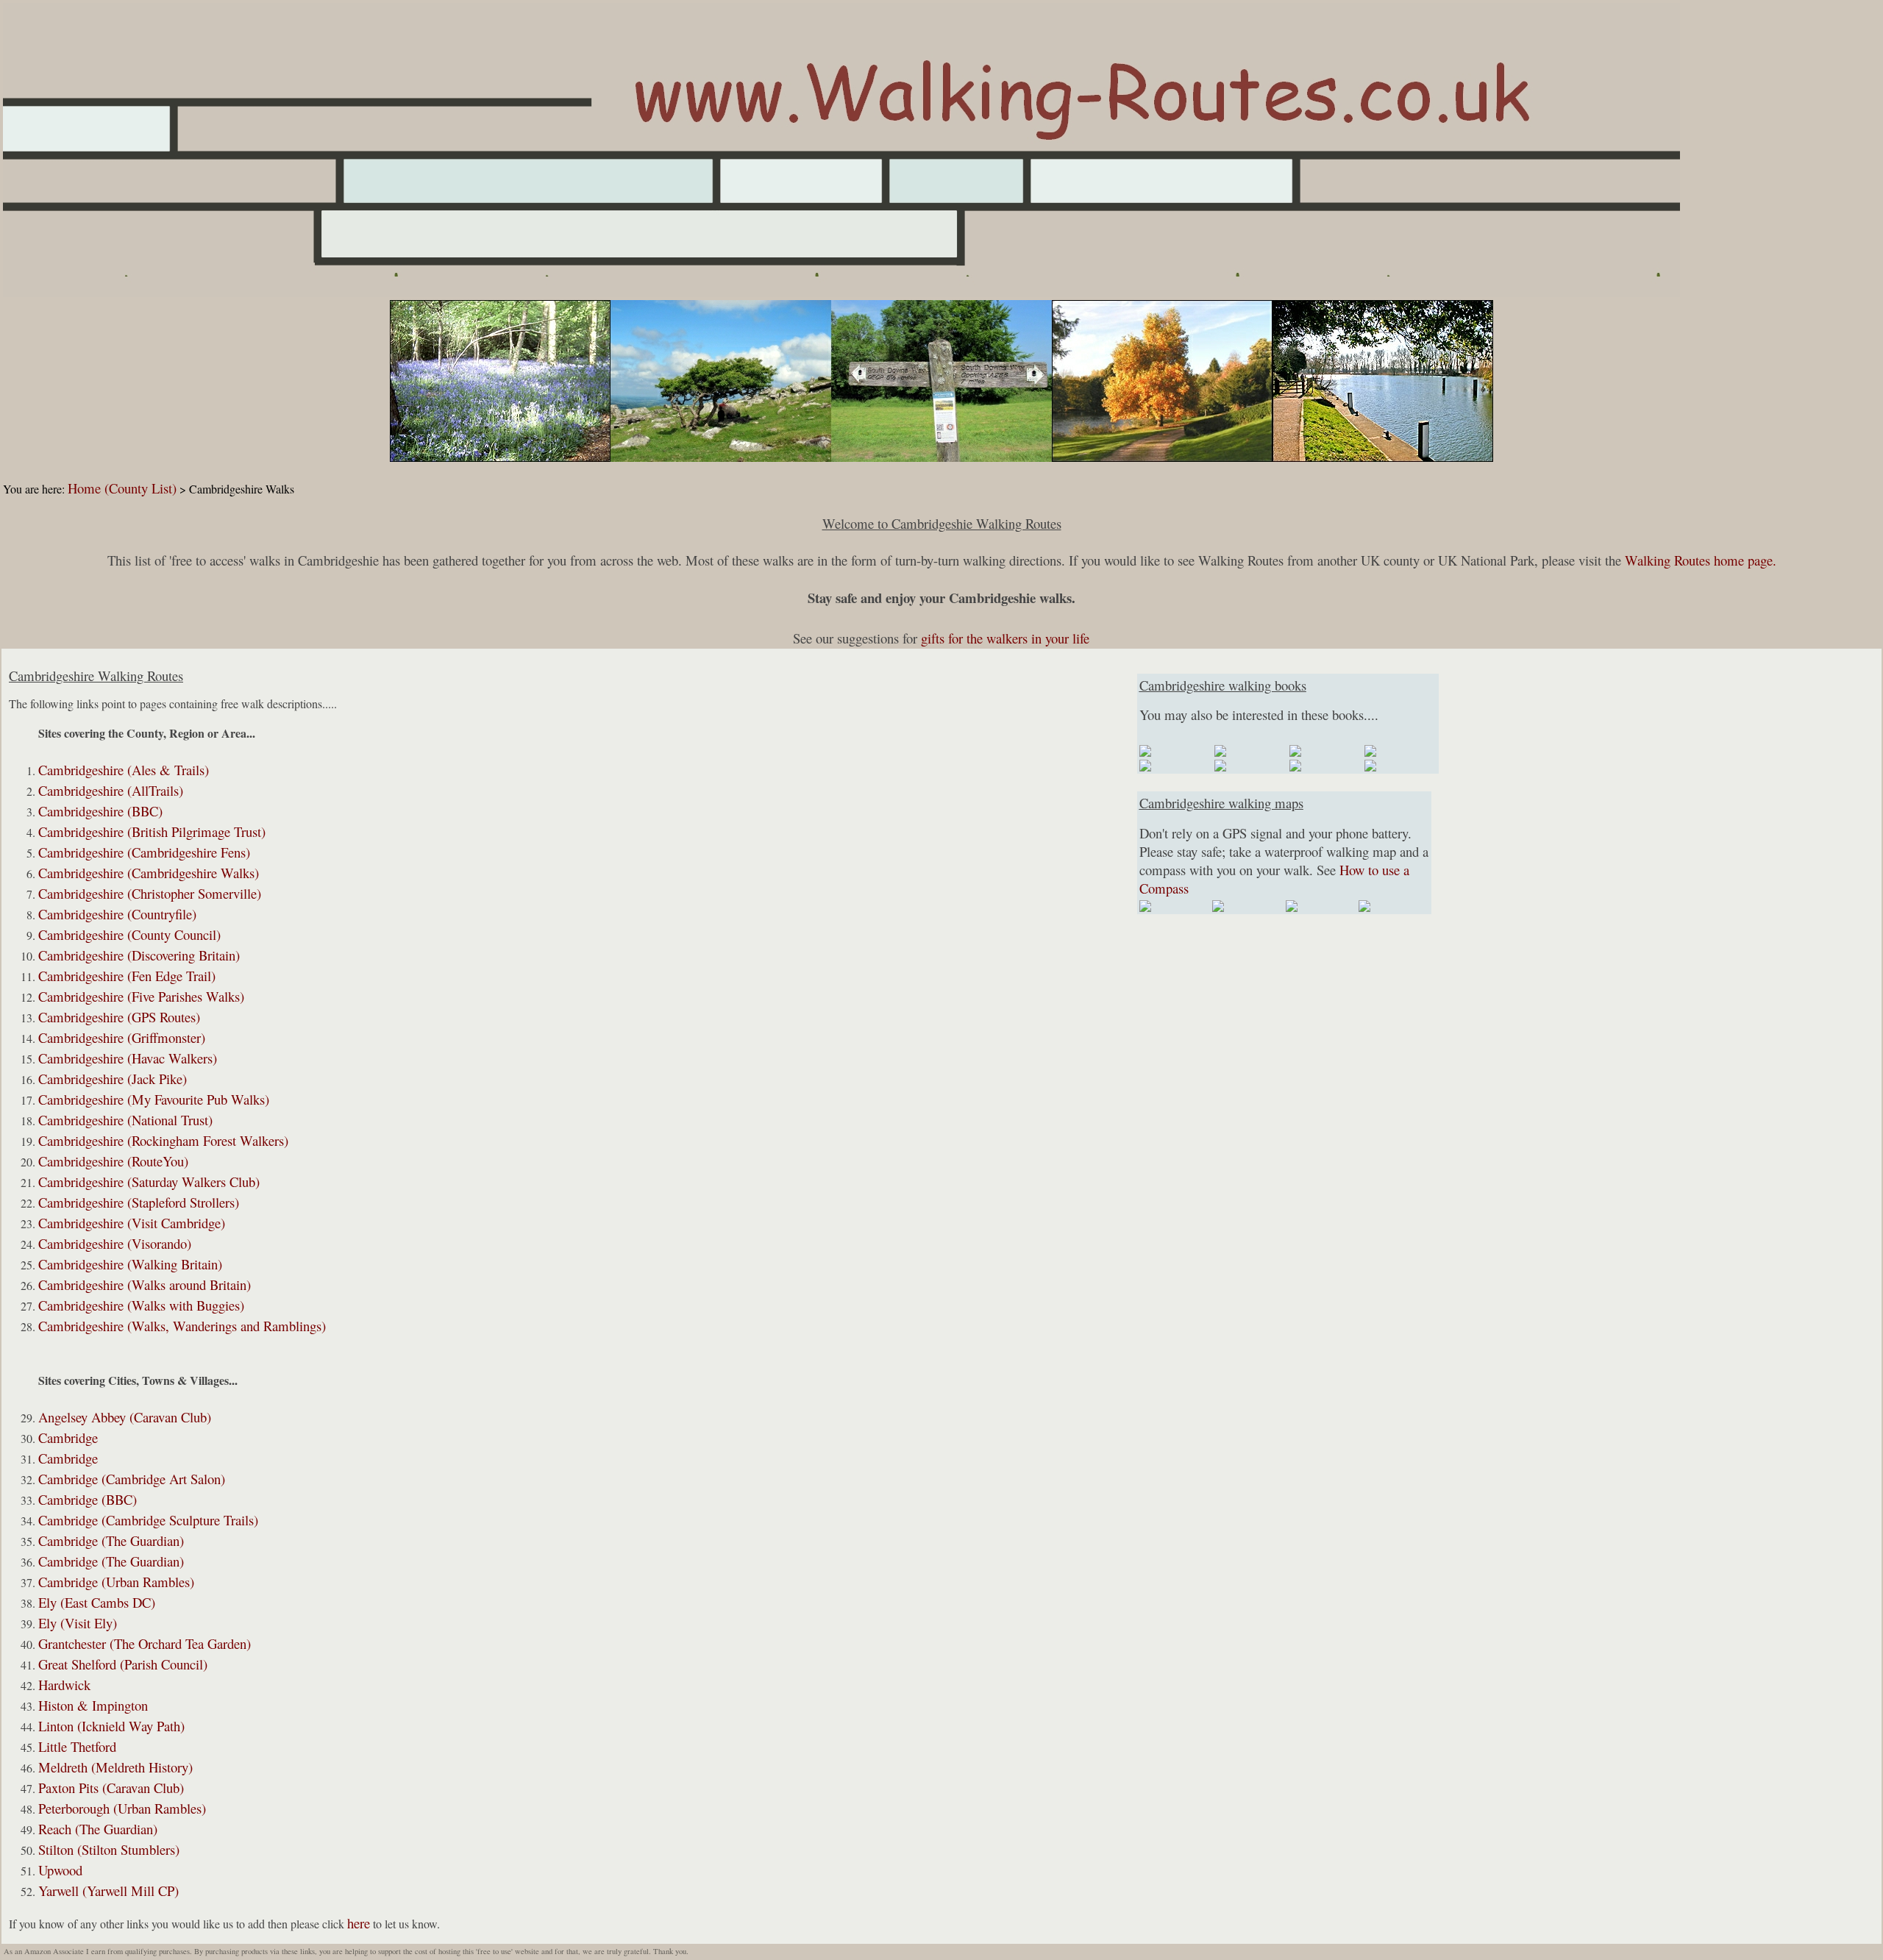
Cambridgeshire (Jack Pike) (113, 1079)
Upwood (60, 1870)
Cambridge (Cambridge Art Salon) (132, 1479)
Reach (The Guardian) (98, 1829)
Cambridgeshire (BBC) (100, 811)
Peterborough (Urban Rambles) (122, 1808)
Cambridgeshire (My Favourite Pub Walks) (154, 1099)
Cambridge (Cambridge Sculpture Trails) (148, 1520)
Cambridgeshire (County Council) (129, 934)
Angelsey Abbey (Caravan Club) (125, 1417)
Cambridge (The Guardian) (111, 1540)
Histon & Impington (93, 1705)
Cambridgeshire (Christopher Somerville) (150, 893)
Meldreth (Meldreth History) (115, 1767)
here (359, 1923)
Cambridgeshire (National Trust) (125, 1120)
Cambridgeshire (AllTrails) (111, 790)
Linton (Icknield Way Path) (111, 1726)
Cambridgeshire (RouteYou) (113, 1161)
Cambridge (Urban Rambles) (116, 1582)
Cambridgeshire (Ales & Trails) (124, 770)
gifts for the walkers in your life (1005, 638)
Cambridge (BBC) (88, 1499)
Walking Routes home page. (1701, 560)
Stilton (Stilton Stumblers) (109, 1849)
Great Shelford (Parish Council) (123, 1664)
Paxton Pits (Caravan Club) (111, 1788)
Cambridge (68, 1437)
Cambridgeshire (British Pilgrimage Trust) (152, 831)
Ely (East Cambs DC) (97, 1602)
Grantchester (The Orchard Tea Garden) (145, 1643)
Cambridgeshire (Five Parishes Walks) (141, 996)
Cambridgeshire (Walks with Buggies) (141, 1305)
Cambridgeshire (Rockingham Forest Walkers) (163, 1140)
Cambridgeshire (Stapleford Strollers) (139, 1202)
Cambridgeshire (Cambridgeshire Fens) (144, 852)
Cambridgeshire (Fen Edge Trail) (127, 976)
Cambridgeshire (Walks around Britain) (145, 1284)
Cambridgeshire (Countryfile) (117, 914)
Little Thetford (77, 1746)
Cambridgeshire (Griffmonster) (122, 1037)
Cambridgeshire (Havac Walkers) (128, 1058)
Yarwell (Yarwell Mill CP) (108, 1890)
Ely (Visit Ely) (78, 1623)
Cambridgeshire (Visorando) (115, 1243)
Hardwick (64, 1685)
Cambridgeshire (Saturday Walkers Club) (149, 1182)
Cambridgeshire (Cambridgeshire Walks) (149, 873)
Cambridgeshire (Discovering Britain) (139, 955)
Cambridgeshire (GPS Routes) (119, 1017)
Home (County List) (122, 488)
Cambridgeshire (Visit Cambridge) (132, 1223)
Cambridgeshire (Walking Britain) (130, 1264)
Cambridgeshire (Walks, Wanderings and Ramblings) (182, 1326)
